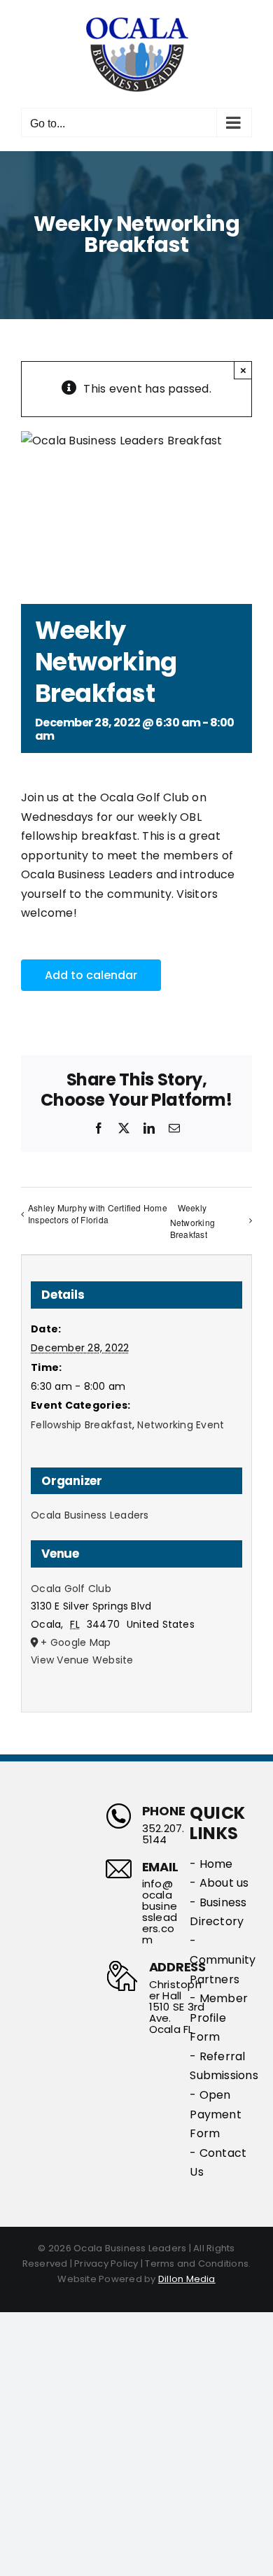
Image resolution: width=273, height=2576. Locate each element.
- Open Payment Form (216, 2114)
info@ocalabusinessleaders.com (160, 1912)
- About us (219, 1883)
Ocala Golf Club (71, 1589)
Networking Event (181, 1425)
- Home (211, 1864)
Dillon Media (187, 2279)
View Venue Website (82, 1660)
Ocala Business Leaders (90, 1515)
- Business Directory (218, 1912)
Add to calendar (91, 975)
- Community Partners (221, 1960)
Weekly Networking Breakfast (192, 1221)
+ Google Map (76, 1642)
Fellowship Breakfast (82, 1425)
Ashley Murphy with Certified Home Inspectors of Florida (98, 1213)
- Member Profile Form (219, 2018)
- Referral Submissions (221, 2066)
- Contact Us (218, 2163)
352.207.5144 (163, 1834)
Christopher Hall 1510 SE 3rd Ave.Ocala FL (177, 2007)
